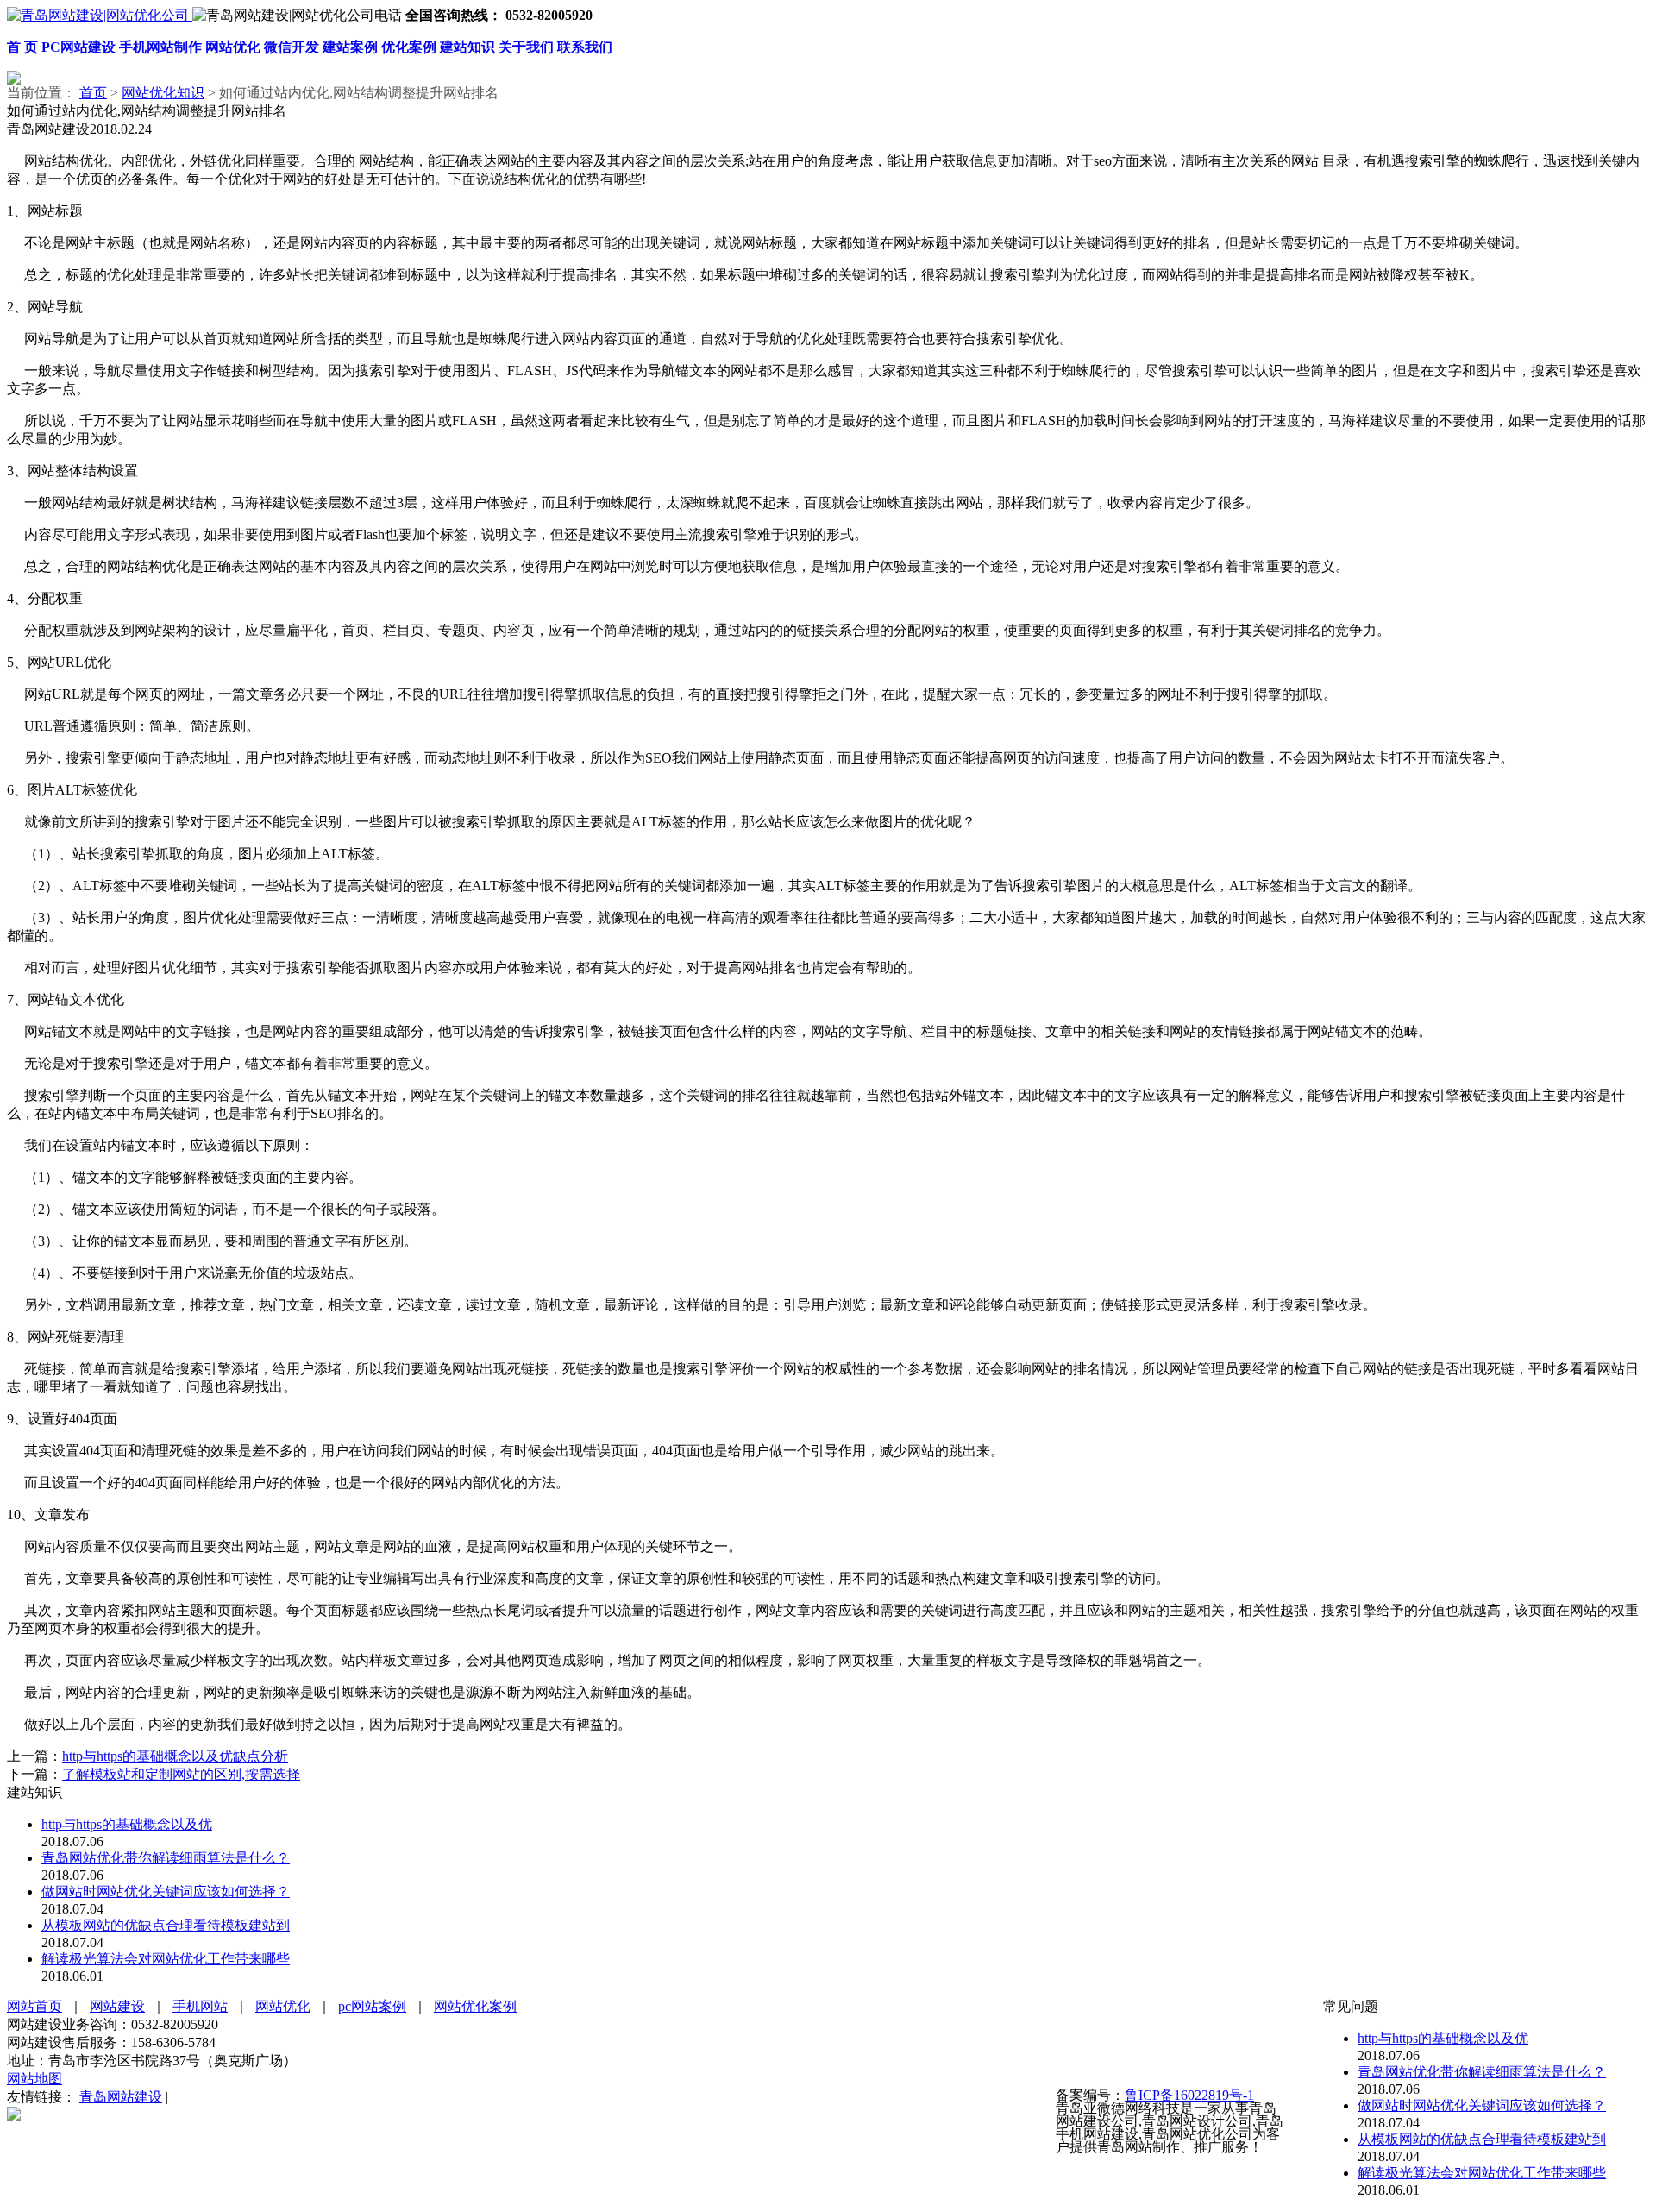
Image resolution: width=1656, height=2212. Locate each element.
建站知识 (467, 47)
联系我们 (585, 47)
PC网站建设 (78, 47)
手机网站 (200, 2006)
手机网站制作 (160, 47)
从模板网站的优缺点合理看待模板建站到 (166, 1925)
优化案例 (409, 47)
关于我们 (526, 47)
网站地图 (34, 2079)
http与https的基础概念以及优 (127, 1824)
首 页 (22, 47)
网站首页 (34, 2006)
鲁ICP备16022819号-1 (1189, 2095)
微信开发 (292, 47)
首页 (93, 93)
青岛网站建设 (121, 2097)
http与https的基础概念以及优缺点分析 (175, 1756)
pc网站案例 (372, 2006)
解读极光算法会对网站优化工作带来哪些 (166, 1959)
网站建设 (117, 2006)
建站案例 (350, 47)
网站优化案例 (475, 2006)
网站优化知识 (163, 93)
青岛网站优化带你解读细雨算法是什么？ (166, 1858)
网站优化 (233, 47)
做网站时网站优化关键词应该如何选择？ (166, 1892)
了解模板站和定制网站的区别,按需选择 (181, 1774)
